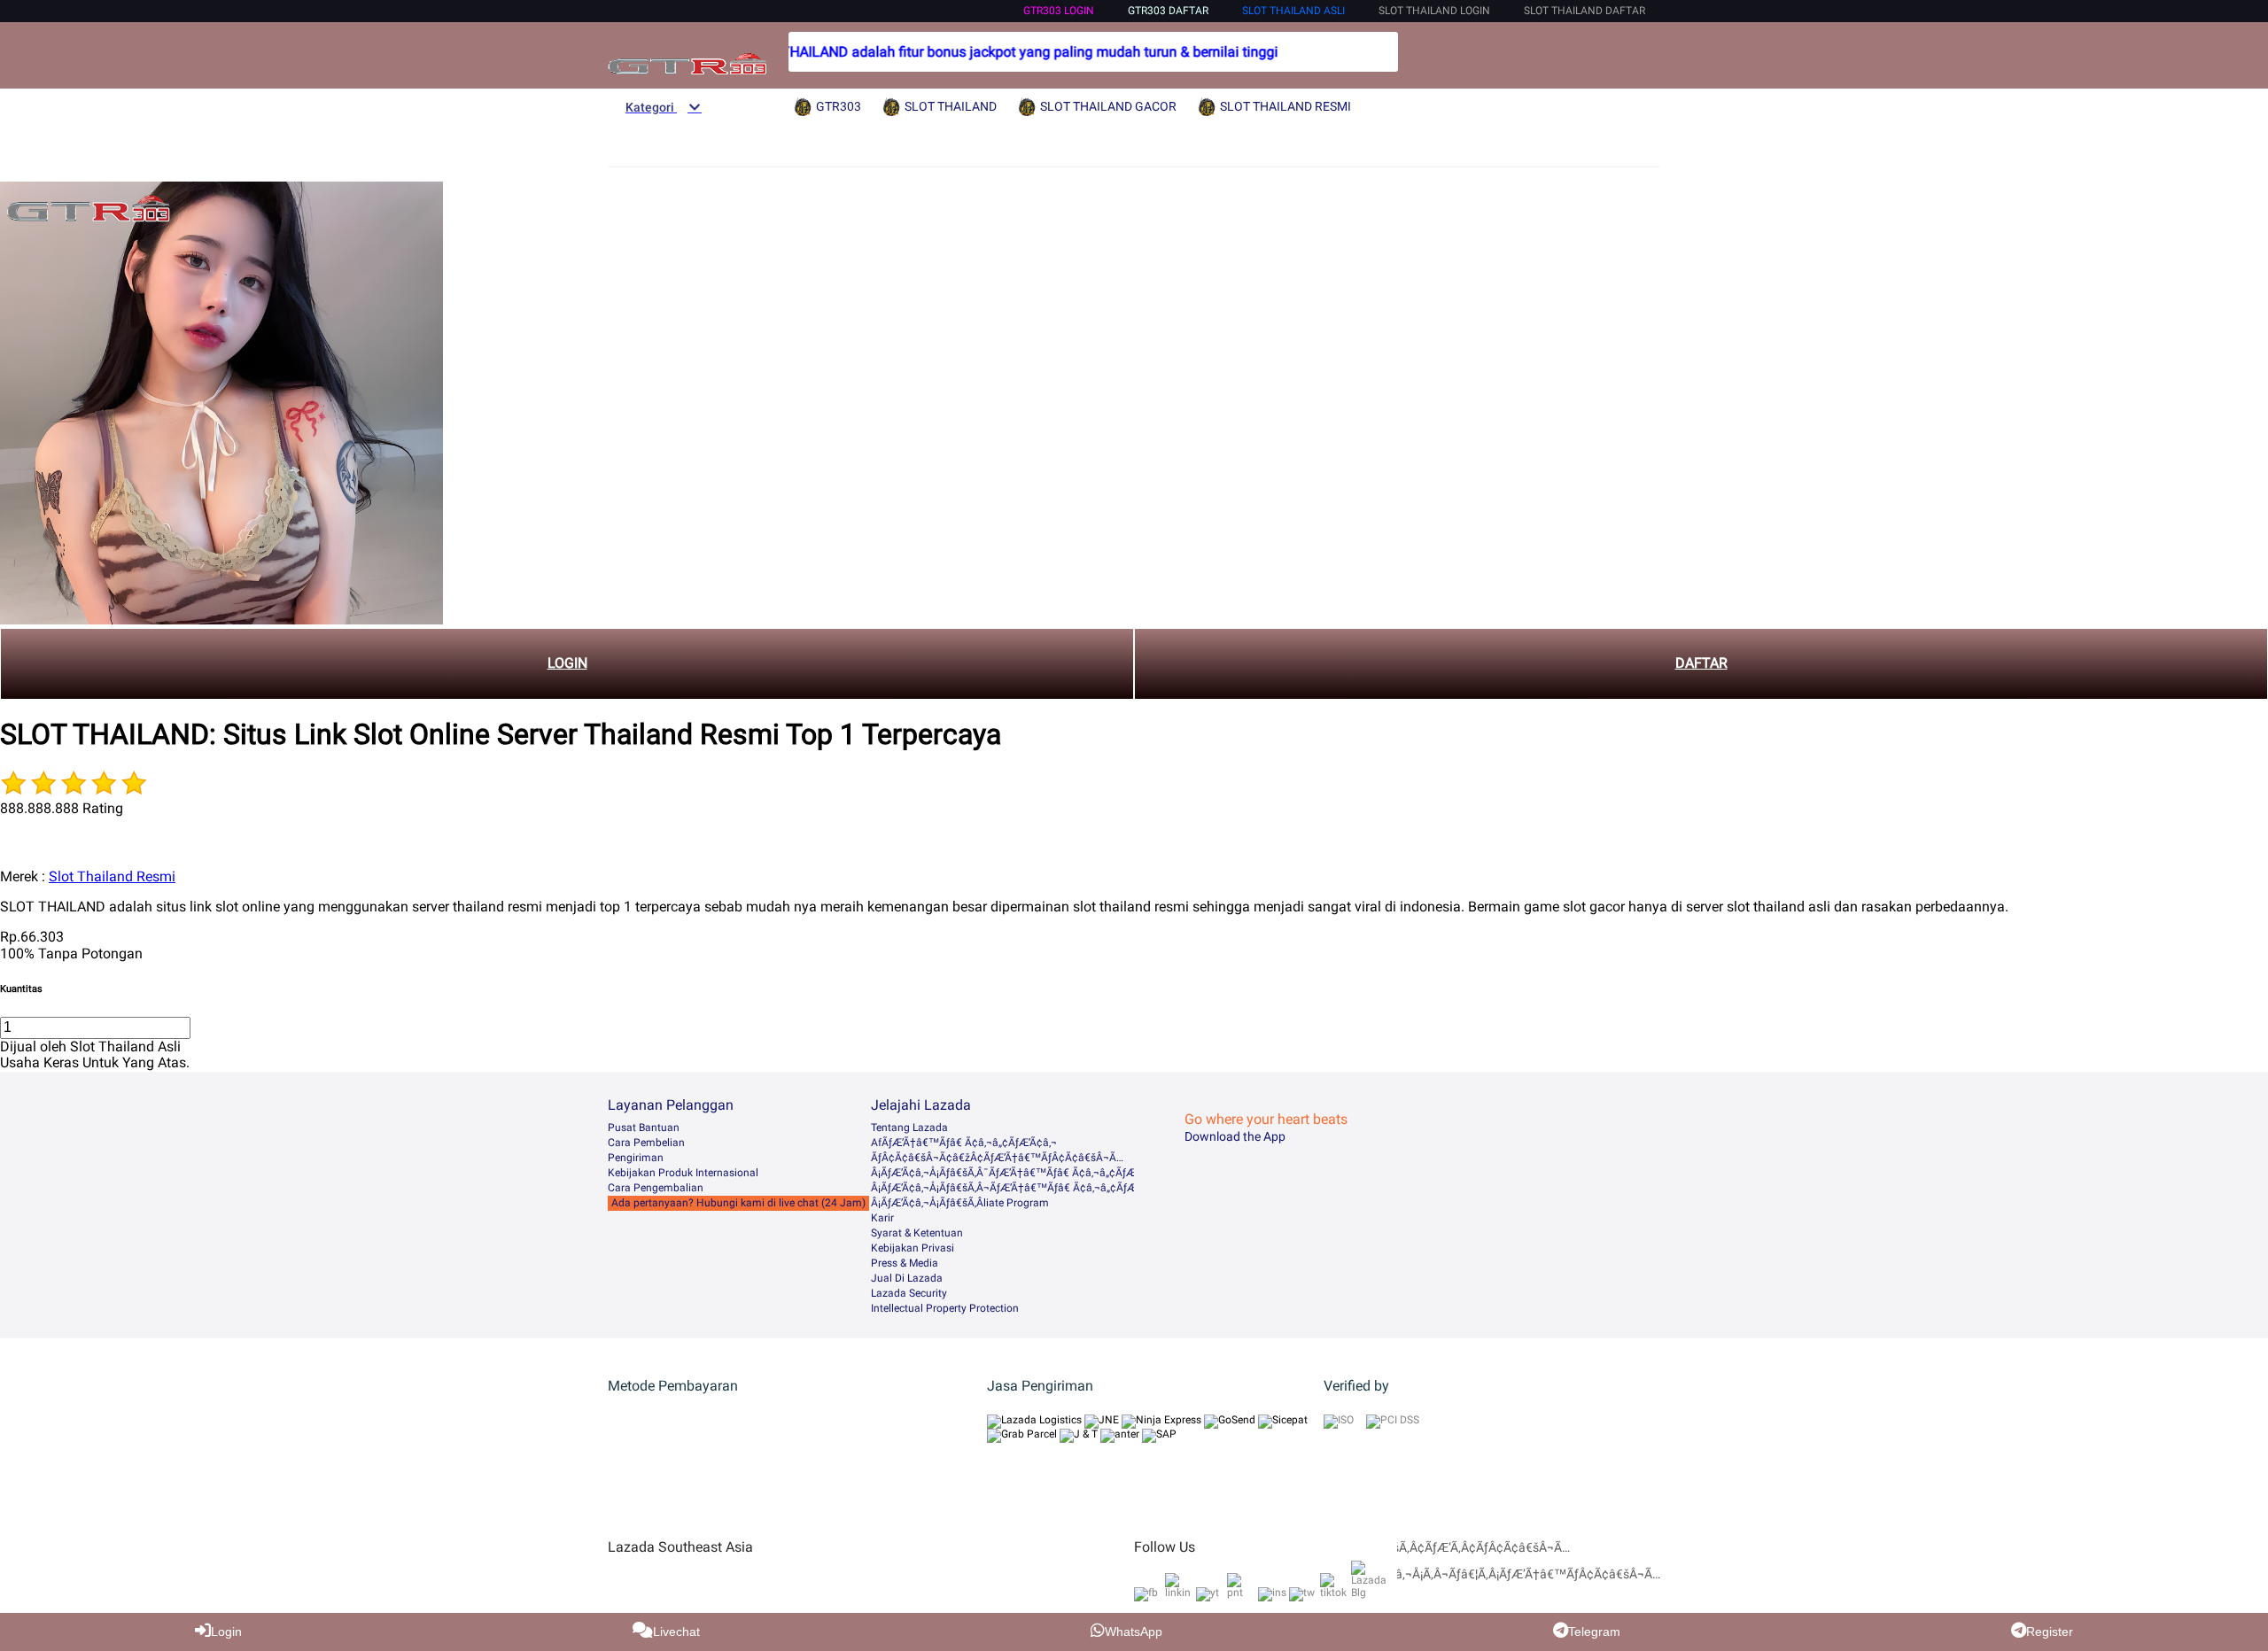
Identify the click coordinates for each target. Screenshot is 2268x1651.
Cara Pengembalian (656, 1188)
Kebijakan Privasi (913, 1248)
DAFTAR (1701, 663)
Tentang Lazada (909, 1128)
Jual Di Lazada (907, 1278)
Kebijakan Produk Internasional (683, 1173)
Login (226, 1632)
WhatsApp (1134, 1632)
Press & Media (905, 1263)
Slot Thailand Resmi (112, 876)
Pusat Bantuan (644, 1128)
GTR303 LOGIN (1059, 11)
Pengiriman (636, 1158)
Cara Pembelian (646, 1143)
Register (2050, 1632)
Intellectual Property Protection (945, 1308)
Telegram (1594, 1632)
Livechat (676, 1632)
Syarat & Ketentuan (917, 1233)
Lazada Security (909, 1293)
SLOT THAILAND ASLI (1293, 11)
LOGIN (567, 663)
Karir (882, 1218)
